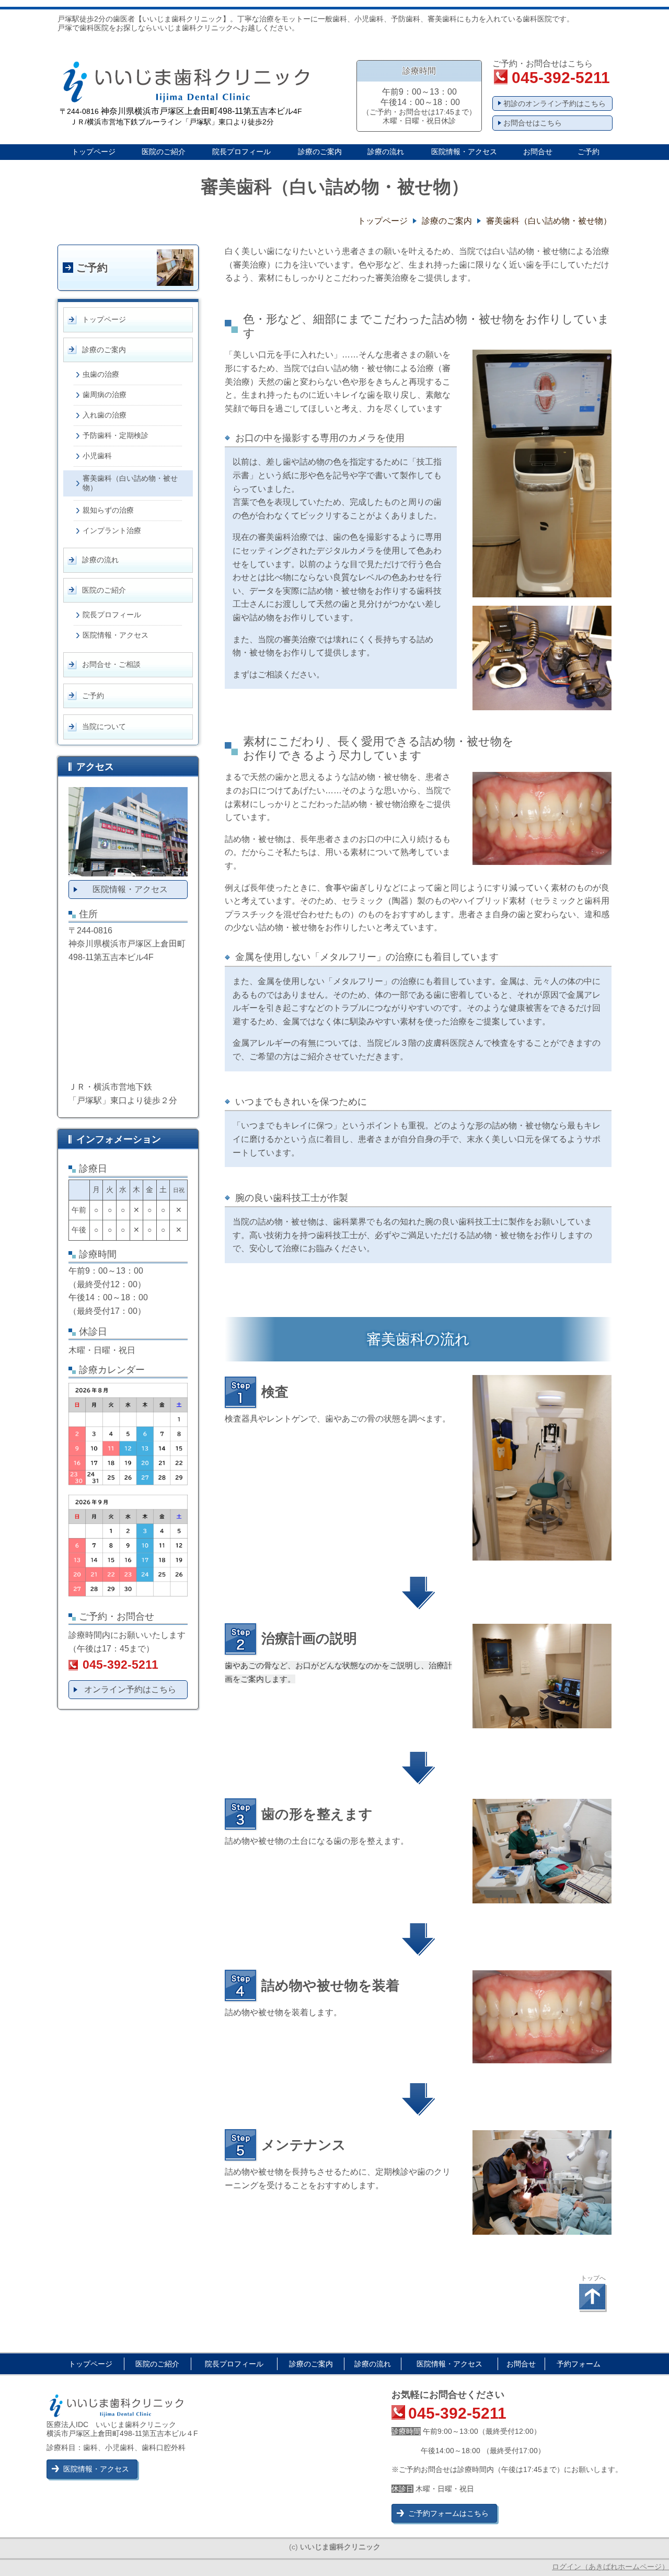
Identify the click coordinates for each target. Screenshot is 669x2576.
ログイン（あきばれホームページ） (610, 2567)
